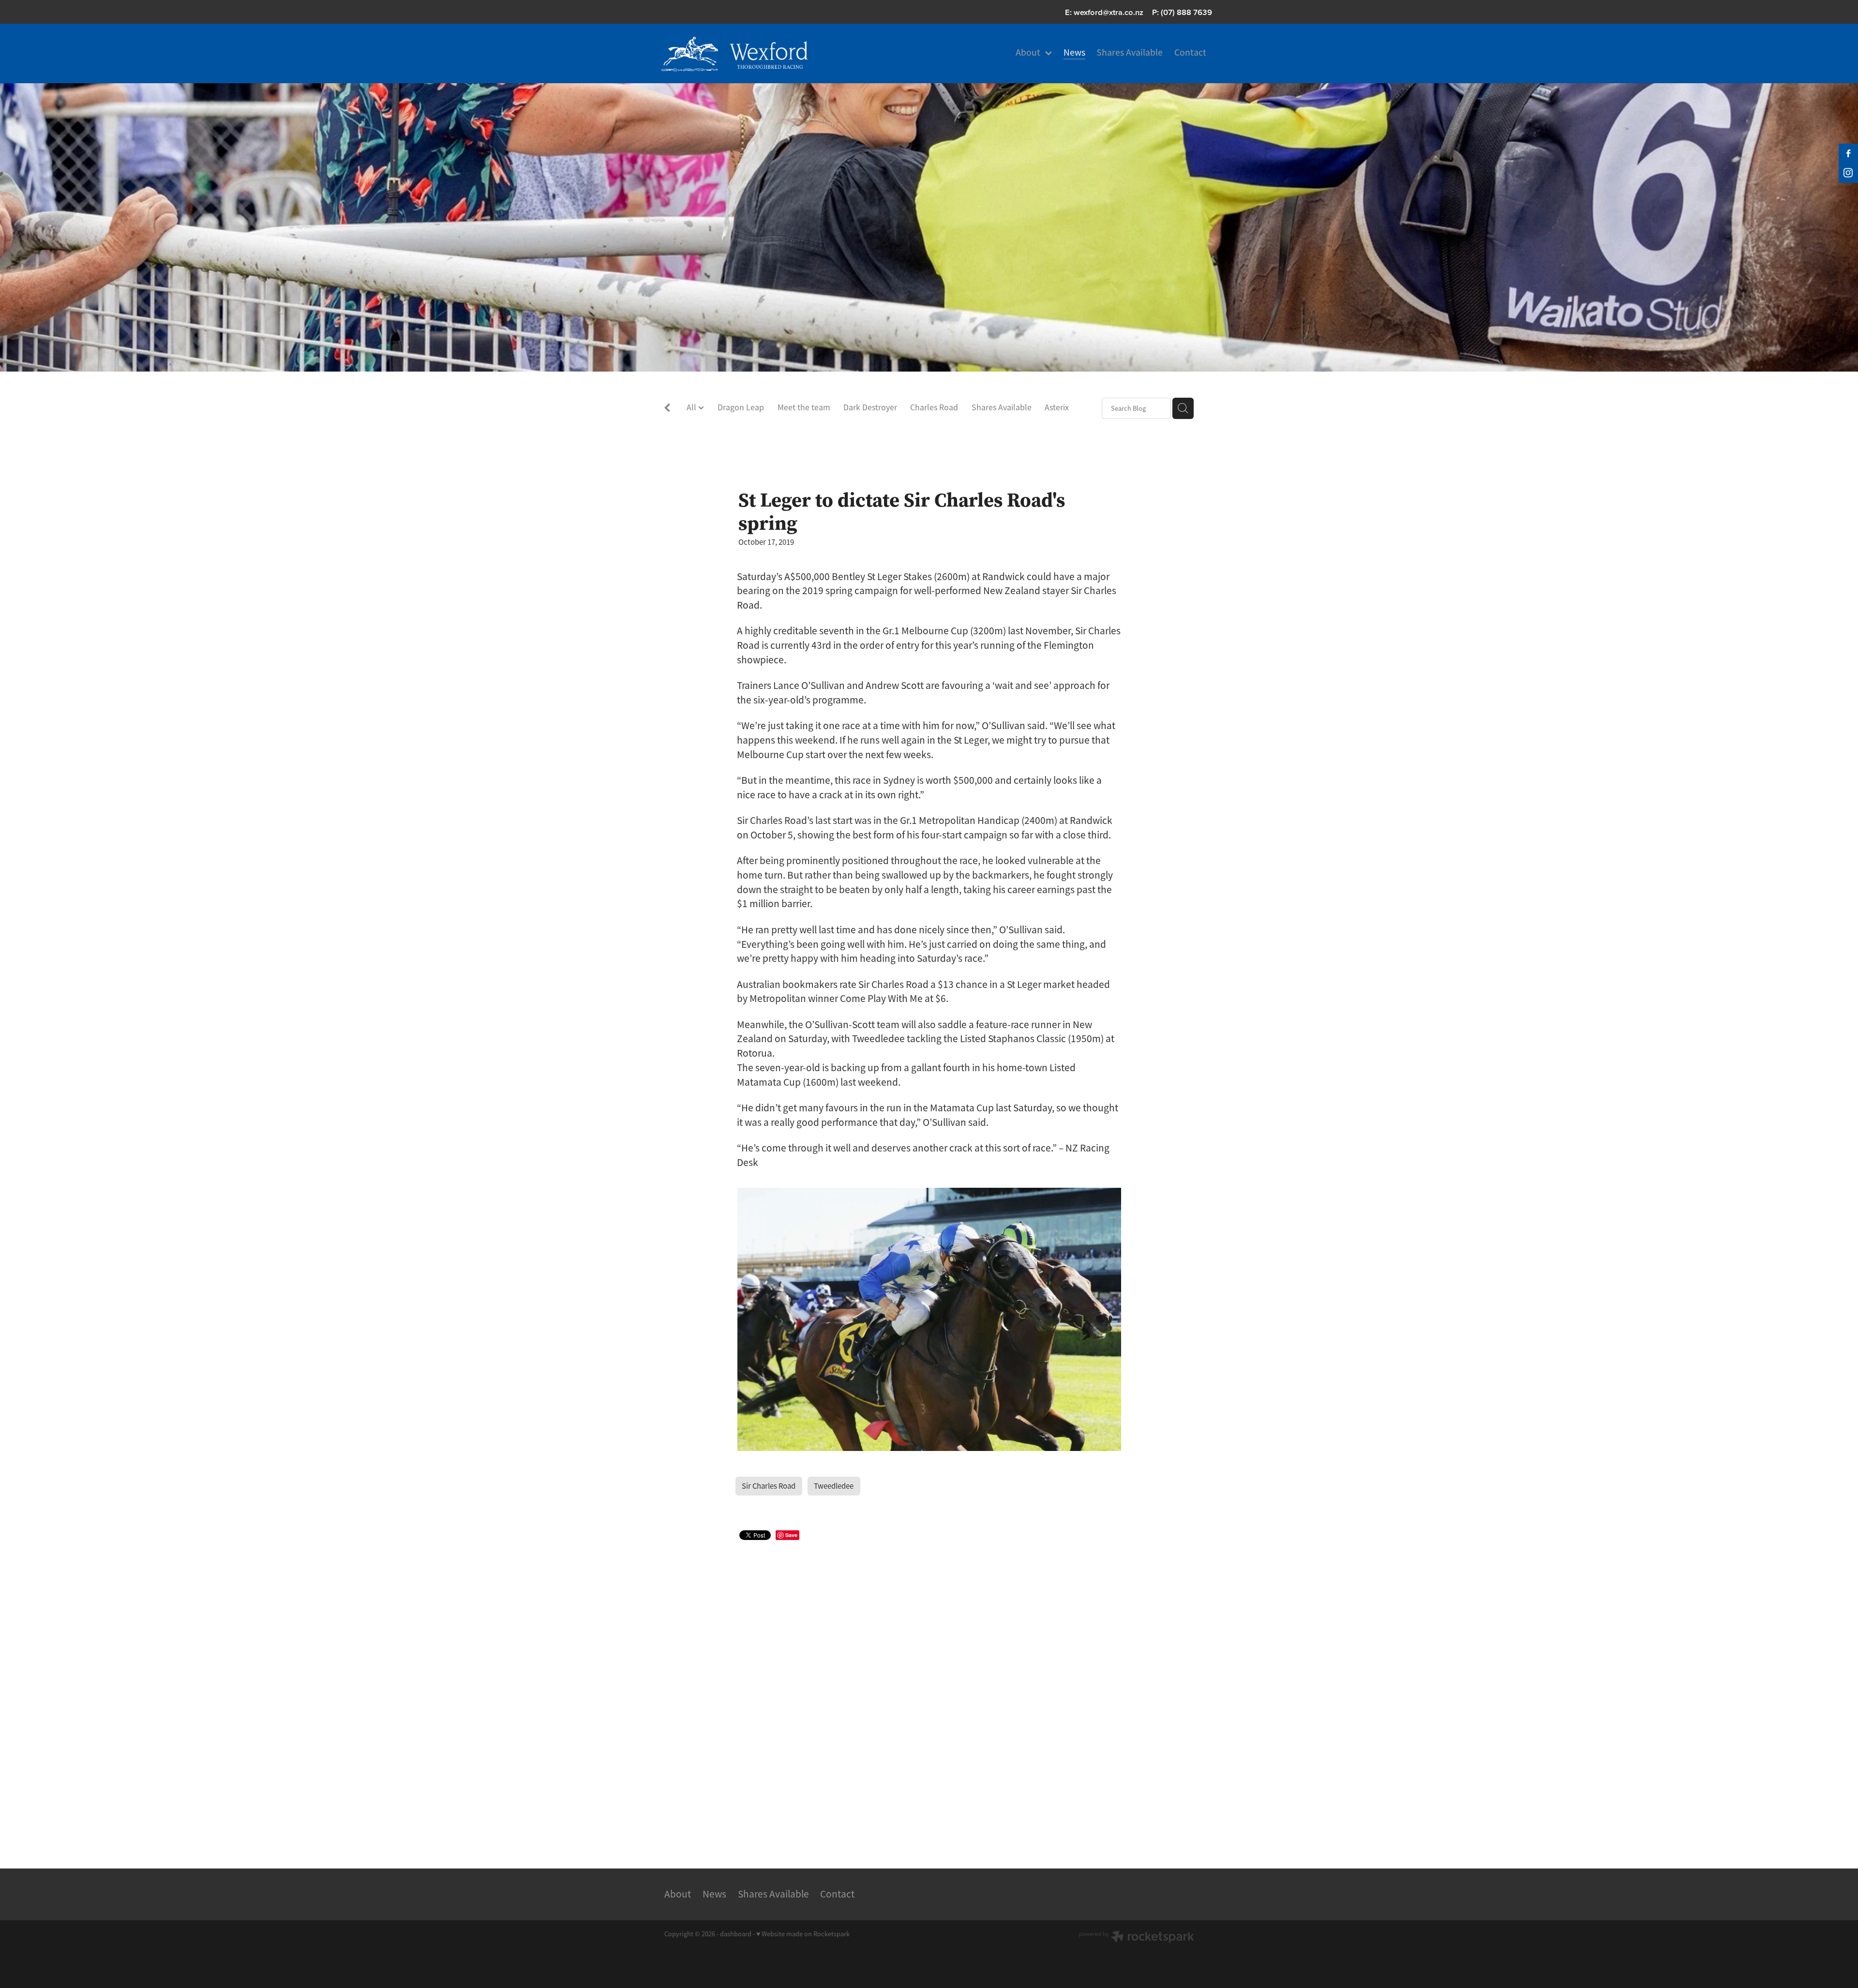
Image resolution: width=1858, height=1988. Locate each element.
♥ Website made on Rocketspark (803, 1934)
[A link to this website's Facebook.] (1848, 153)
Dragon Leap (741, 407)
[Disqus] (929, 1692)
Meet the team (804, 407)
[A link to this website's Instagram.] (1848, 173)
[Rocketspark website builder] (1137, 1938)
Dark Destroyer (870, 407)
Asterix (1057, 407)
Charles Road (934, 407)
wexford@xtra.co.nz (1109, 12)
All (692, 407)
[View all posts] (667, 409)
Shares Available (1002, 407)
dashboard (736, 1934)
